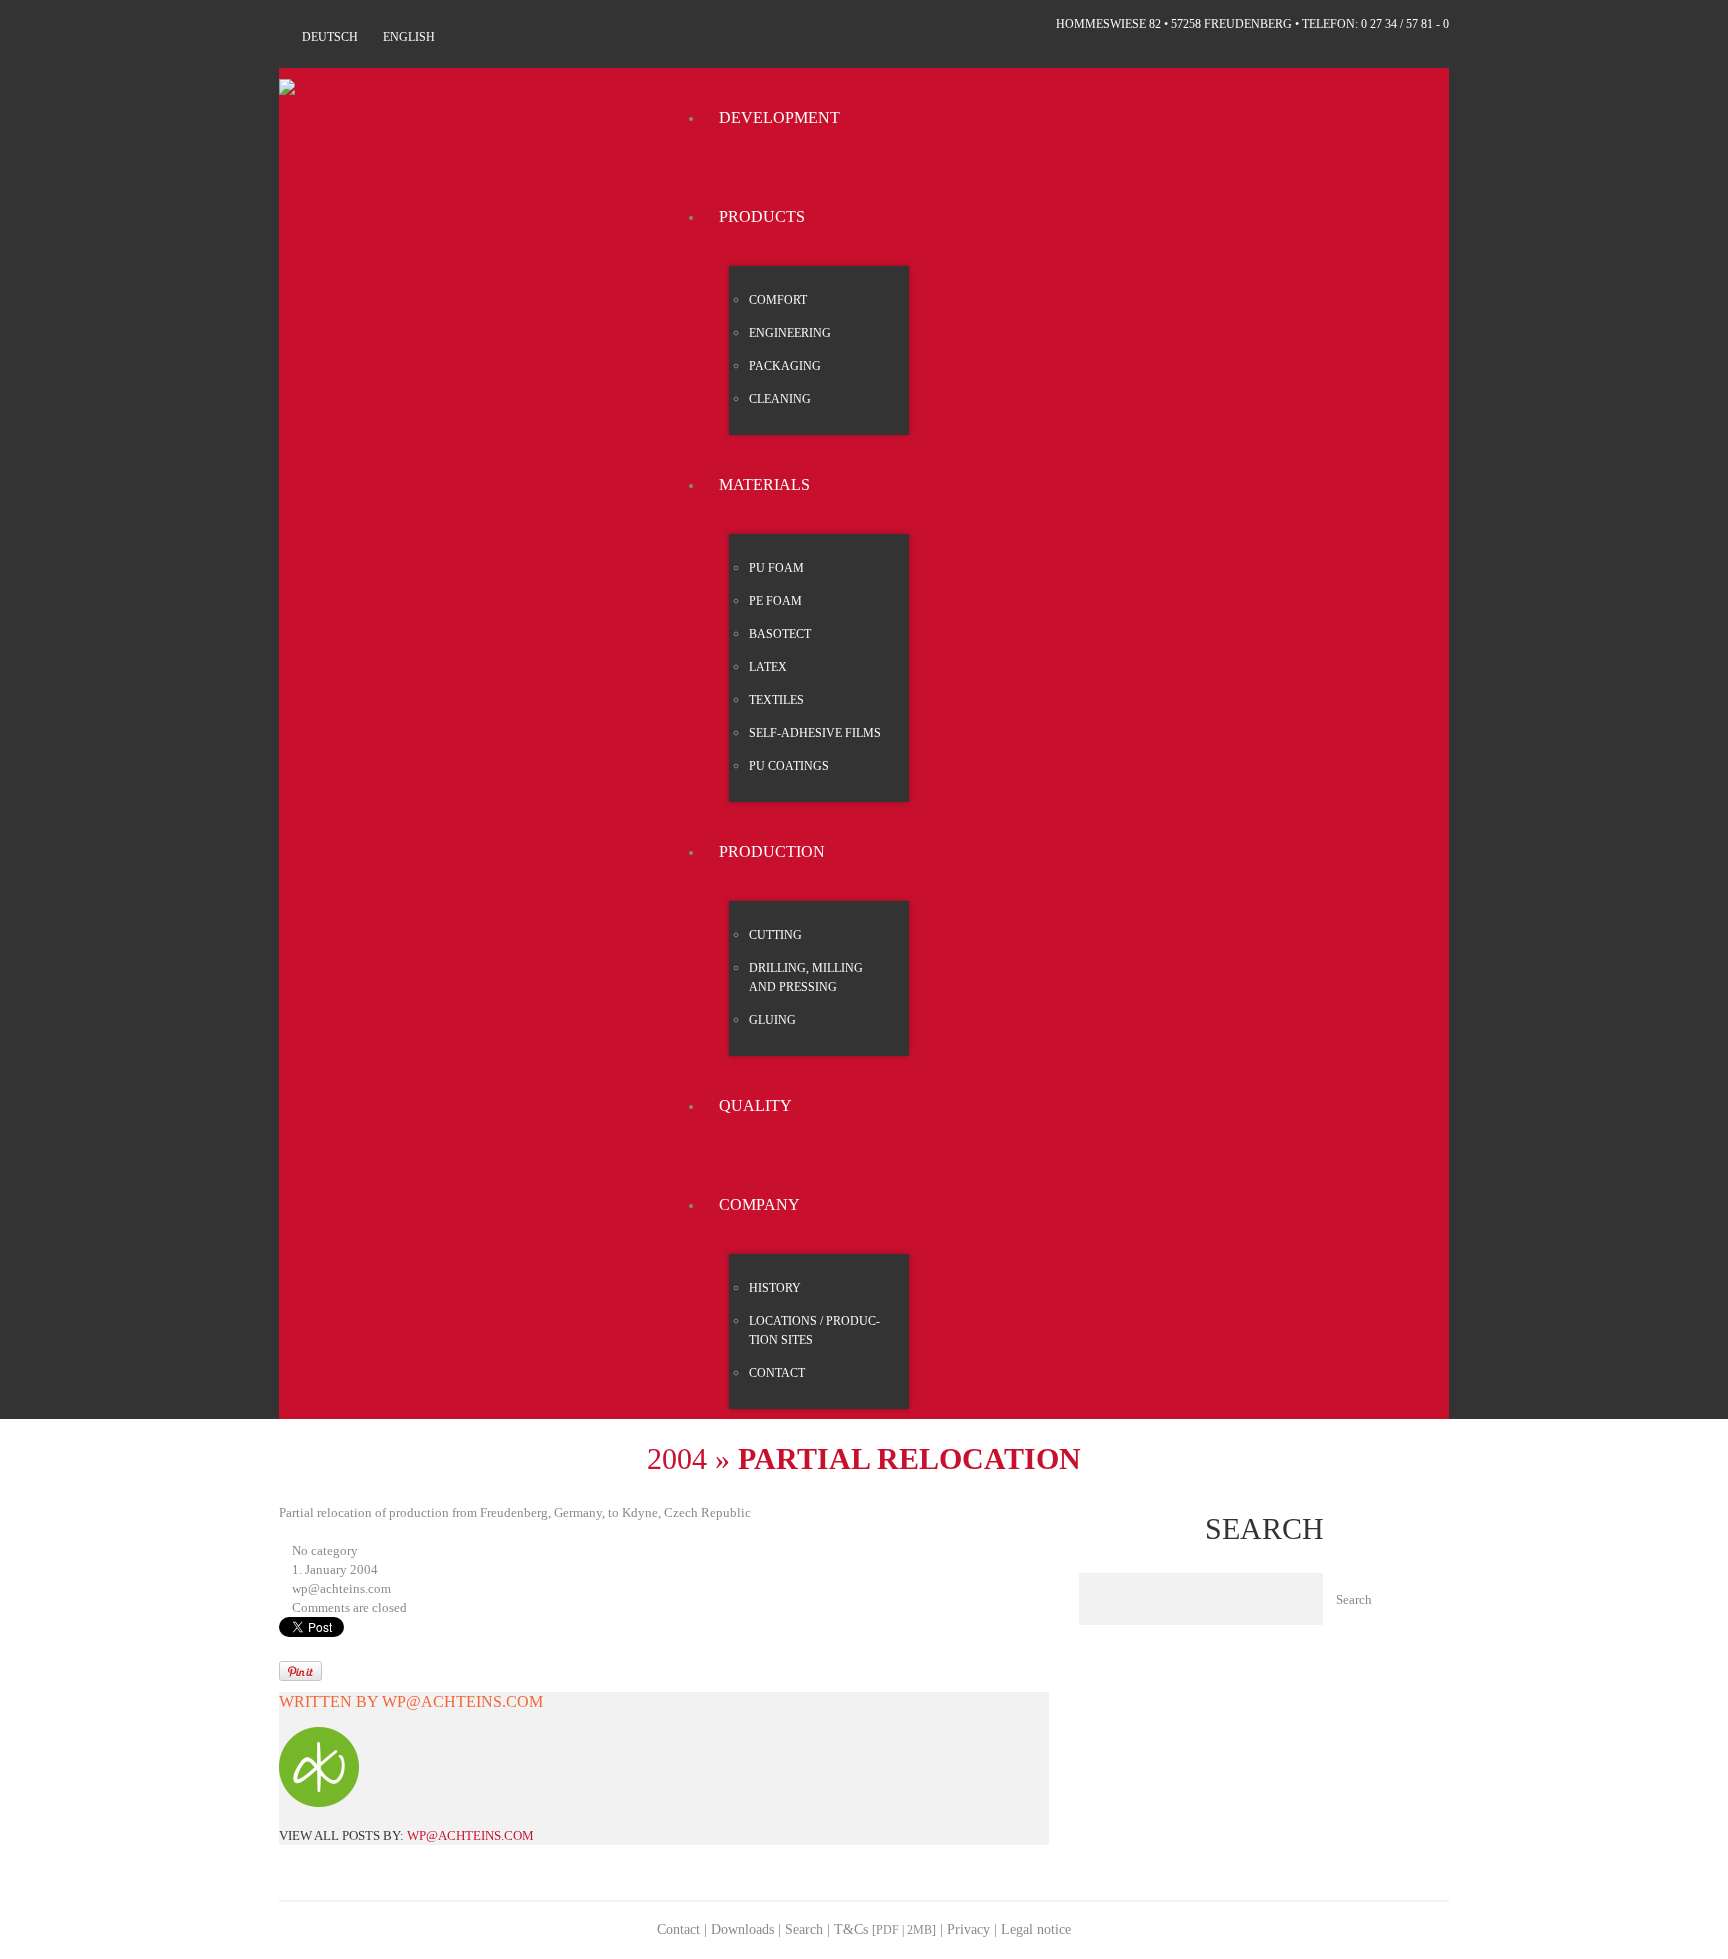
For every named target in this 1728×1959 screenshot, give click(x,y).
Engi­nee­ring (790, 333)
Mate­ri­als (764, 484)
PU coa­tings (789, 766)
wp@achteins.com (341, 1588)
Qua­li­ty (755, 1105)
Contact (678, 1929)
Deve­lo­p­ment (779, 117)
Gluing (772, 1020)
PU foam (776, 568)
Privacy (968, 1929)
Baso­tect (780, 634)
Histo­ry (775, 1288)
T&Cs (885, 1929)
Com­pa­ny (759, 1204)
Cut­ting (775, 935)
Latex (768, 667)
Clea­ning (780, 399)
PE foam (775, 601)
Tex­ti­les (776, 700)
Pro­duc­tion (772, 851)
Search (804, 1929)
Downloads (742, 1929)
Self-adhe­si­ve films (815, 733)
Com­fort (778, 300)
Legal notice (1036, 1929)
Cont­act (777, 1373)
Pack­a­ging (785, 366)
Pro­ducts (762, 216)
